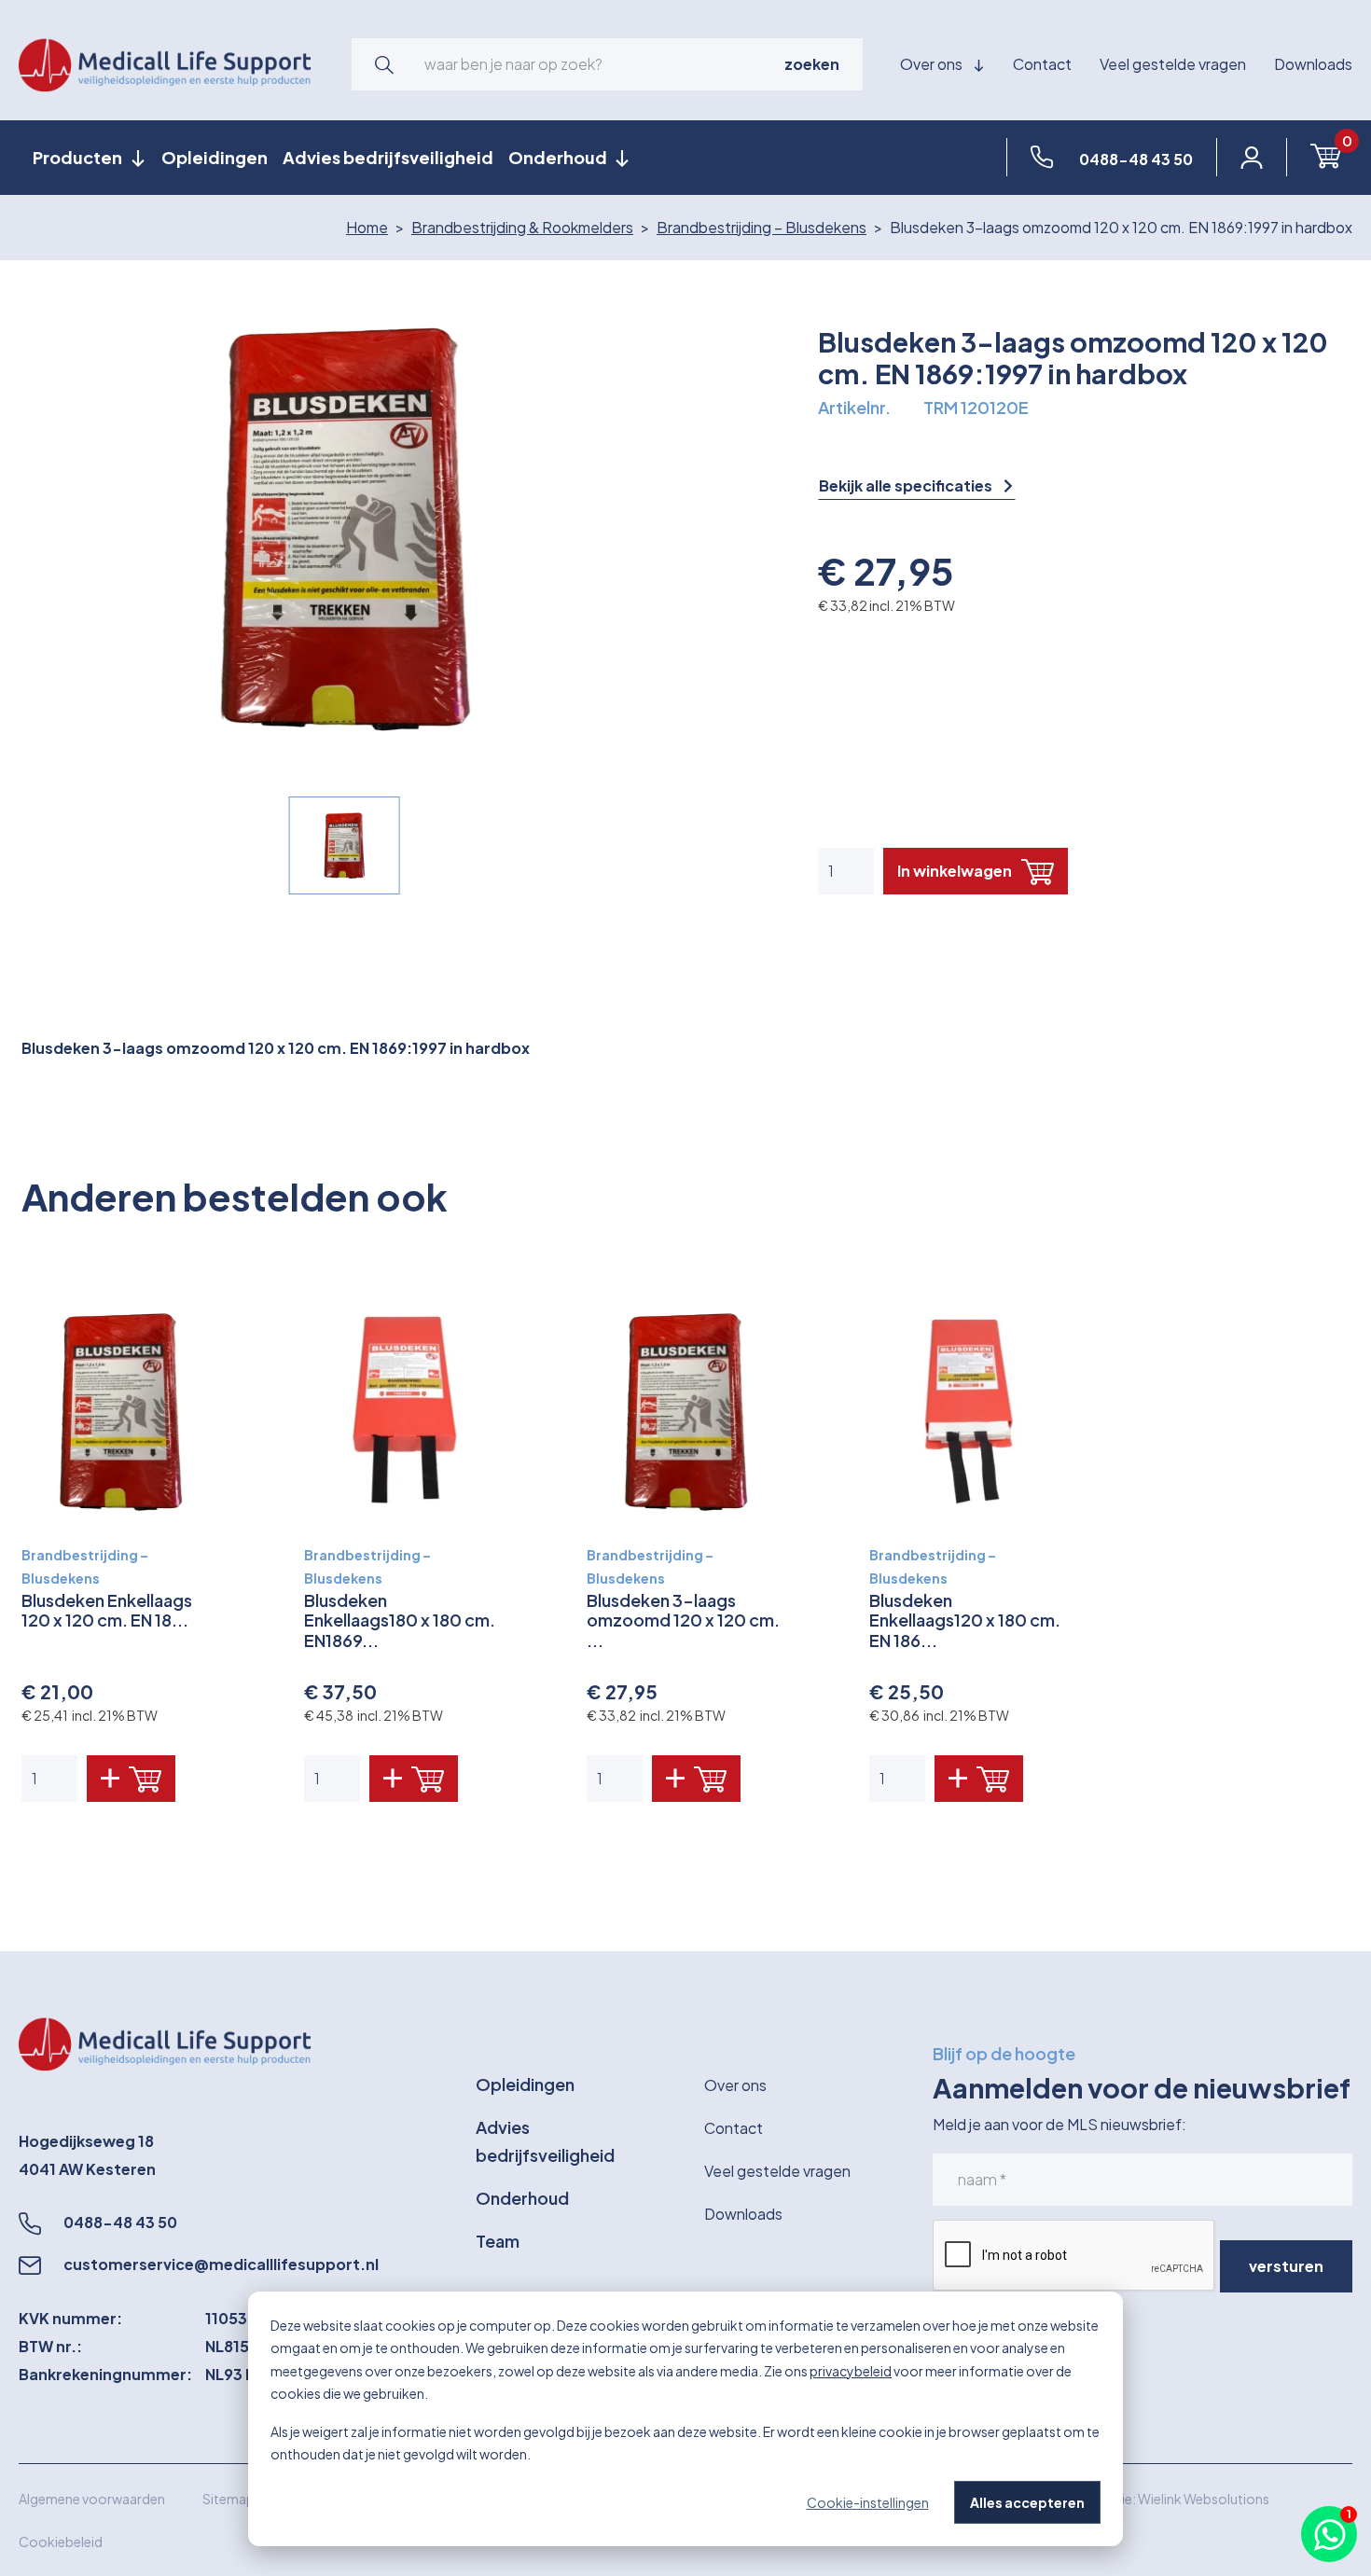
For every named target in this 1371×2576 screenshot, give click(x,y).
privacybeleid (851, 2371)
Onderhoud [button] (559, 157)
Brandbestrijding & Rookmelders (522, 227)
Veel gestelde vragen (1173, 64)
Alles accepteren (1027, 2502)
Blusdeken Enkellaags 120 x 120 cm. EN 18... (107, 1610)
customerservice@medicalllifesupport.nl (221, 2264)
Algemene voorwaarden (92, 2499)
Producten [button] (79, 157)
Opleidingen (215, 157)
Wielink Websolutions (1204, 2499)
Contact (1042, 64)
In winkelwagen (955, 871)
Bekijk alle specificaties (907, 486)
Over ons (933, 64)
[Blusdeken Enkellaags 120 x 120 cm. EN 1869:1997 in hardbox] (121, 1412)
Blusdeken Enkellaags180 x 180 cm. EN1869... (400, 1620)
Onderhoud (522, 2198)
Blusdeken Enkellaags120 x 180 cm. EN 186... (965, 1620)
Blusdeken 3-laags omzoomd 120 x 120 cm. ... (683, 1620)
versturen (1286, 2266)
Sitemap (228, 2499)
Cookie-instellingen (868, 2502)
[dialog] (685, 2419)
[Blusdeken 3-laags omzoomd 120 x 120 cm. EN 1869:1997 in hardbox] (686, 1412)
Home (367, 227)
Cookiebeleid (61, 2541)
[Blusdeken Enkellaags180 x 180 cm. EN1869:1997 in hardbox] (403, 1412)
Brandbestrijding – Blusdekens (762, 227)
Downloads (1313, 64)
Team (498, 2241)
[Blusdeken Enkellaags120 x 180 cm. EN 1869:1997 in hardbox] (969, 1412)
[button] (384, 64)
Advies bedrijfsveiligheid (388, 157)
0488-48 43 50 (120, 2222)
